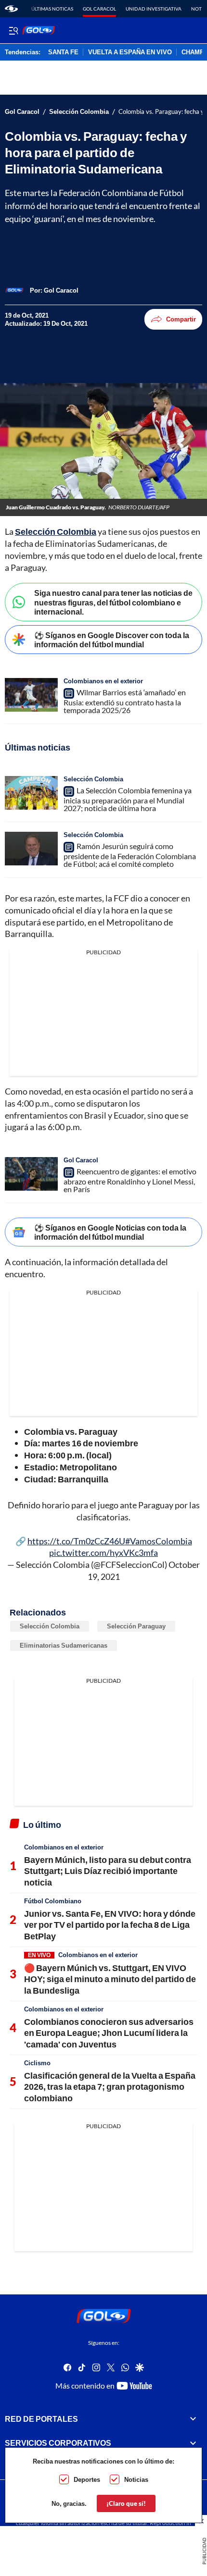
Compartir (181, 319)
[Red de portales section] (193, 2419)
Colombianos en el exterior (103, 681)
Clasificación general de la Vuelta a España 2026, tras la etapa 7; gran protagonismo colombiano (110, 2087)
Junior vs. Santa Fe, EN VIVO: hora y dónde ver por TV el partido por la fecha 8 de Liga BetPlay (110, 1925)
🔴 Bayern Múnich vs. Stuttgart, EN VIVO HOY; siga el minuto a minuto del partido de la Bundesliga (110, 1979)
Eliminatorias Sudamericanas (64, 1645)
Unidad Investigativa (154, 9)
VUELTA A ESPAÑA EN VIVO (130, 52)
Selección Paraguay (136, 1626)
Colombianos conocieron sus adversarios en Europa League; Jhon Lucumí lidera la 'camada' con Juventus (109, 2033)
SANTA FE (63, 52)
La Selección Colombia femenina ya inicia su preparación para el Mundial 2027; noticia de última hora (128, 799)
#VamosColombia (159, 1541)
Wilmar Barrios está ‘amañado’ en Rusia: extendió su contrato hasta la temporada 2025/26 (125, 701)
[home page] (11, 9)
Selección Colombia (79, 112)
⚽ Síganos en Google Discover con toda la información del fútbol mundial (112, 640)
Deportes (87, 2479)
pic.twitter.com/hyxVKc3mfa (103, 1553)
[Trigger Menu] (13, 30)
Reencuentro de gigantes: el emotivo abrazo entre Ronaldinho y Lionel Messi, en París (130, 1180)
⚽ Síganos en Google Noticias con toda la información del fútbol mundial (110, 1232)
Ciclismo (37, 2063)
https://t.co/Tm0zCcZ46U (76, 1541)
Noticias (136, 2479)
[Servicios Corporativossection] (193, 2443)
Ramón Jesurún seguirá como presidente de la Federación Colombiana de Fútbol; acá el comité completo (130, 855)
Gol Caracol (99, 9)
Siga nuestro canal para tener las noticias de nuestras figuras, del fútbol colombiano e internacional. (113, 602)
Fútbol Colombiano (53, 1901)
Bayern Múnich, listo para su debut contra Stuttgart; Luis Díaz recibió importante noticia (108, 1871)
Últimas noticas (52, 9)
